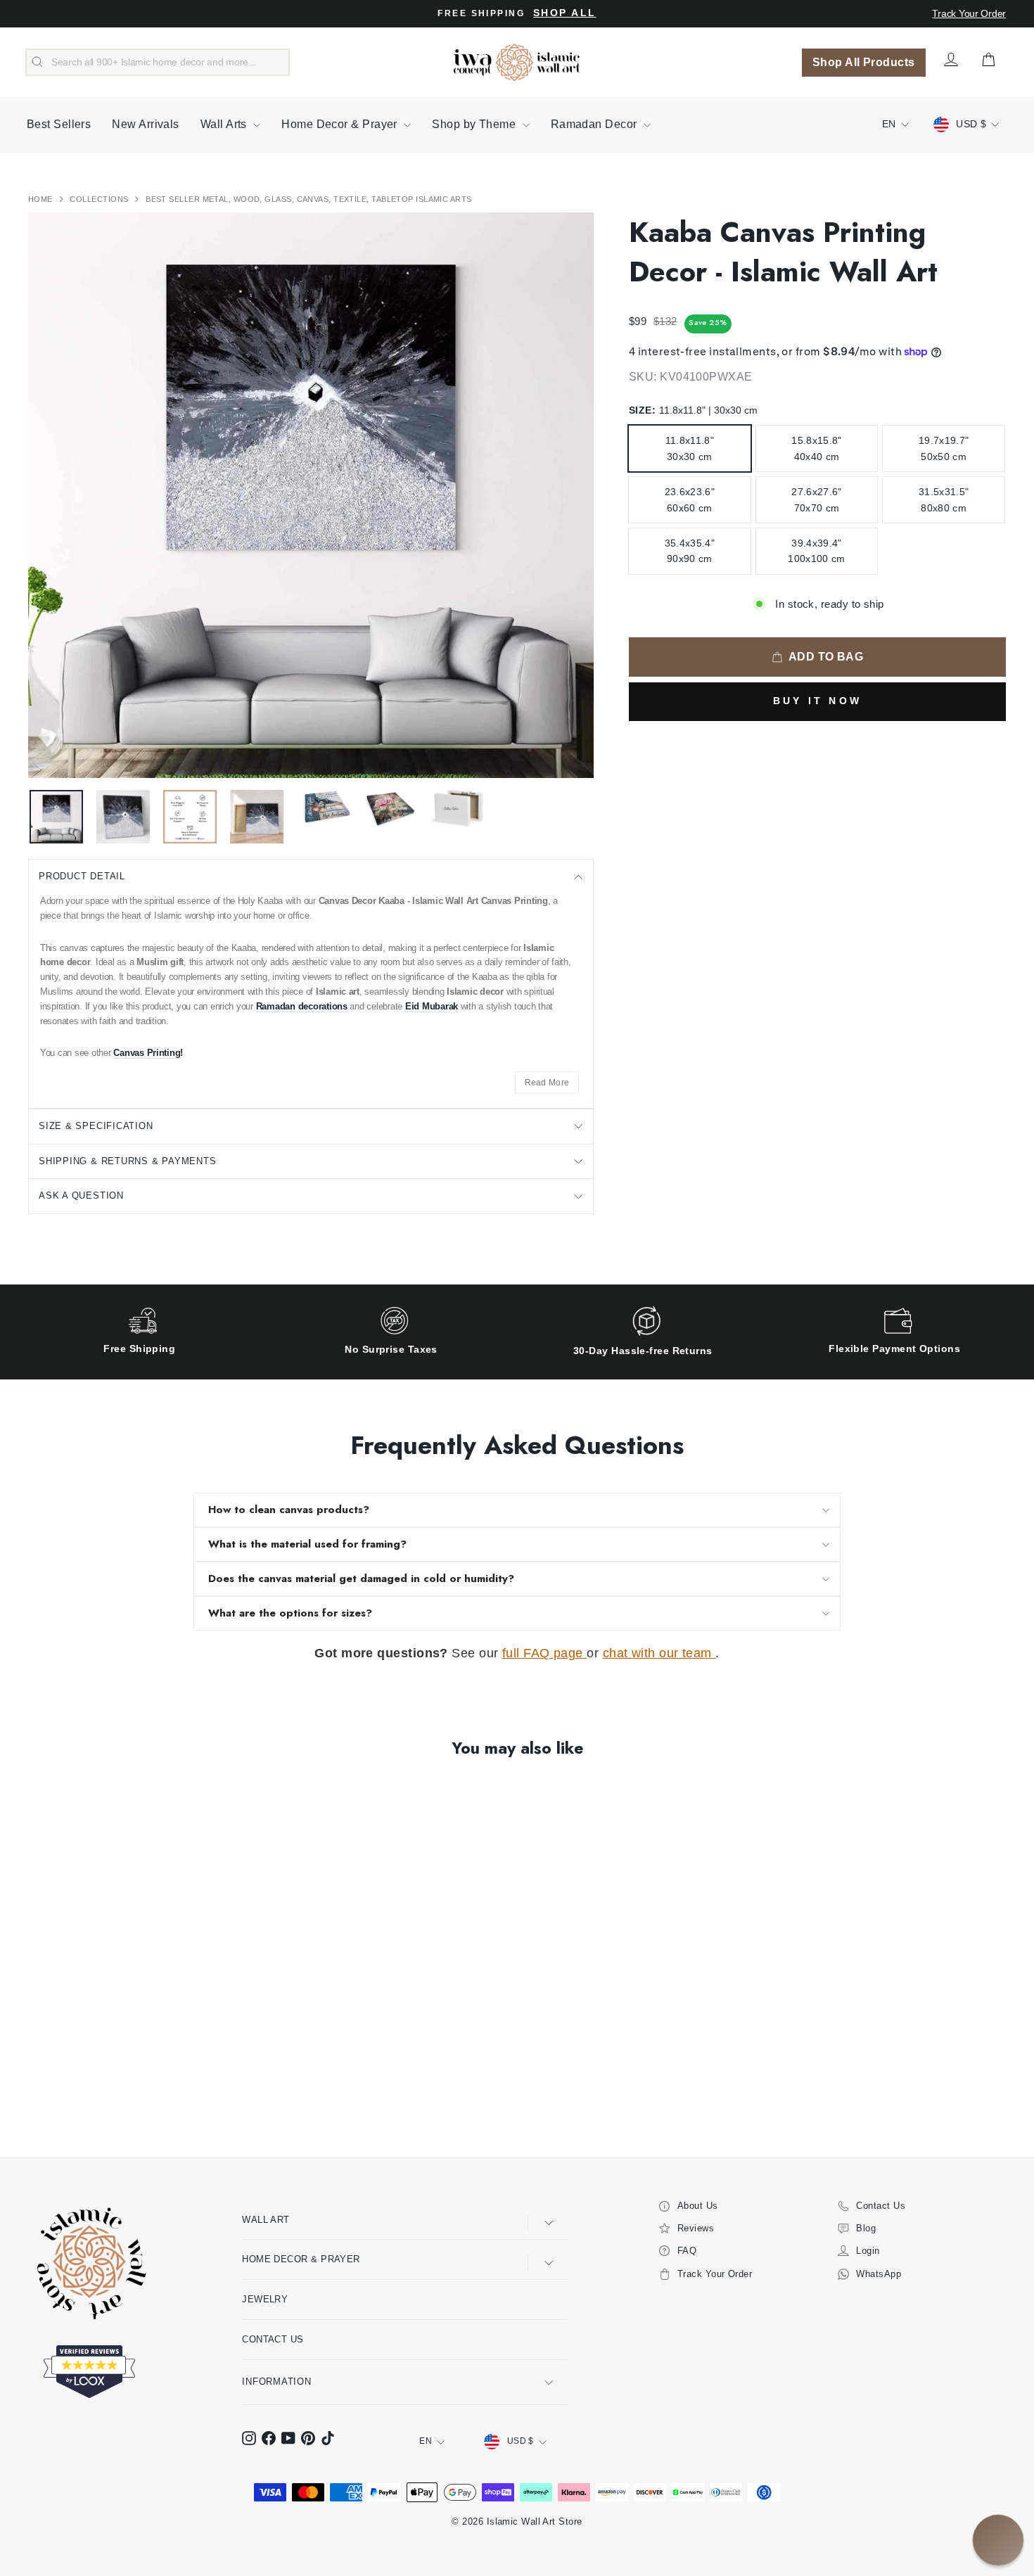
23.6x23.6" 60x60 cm (690, 499)
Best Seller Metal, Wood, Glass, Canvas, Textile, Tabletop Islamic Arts (309, 199)
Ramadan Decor (595, 124)
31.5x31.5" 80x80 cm (944, 499)
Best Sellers (59, 124)
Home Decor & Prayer (341, 124)
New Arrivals (145, 124)
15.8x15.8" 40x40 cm (817, 448)
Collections (100, 199)
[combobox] (158, 63)
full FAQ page (544, 1653)
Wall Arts (225, 124)
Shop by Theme (475, 124)
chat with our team (659, 1653)
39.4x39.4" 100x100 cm (817, 551)
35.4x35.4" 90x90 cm (690, 551)
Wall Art (266, 2220)
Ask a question (81, 1195)
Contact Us (273, 2339)
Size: (693, 410)
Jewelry (265, 2299)
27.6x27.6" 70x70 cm (817, 499)
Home (42, 199)
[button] (998, 2540)
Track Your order (969, 13)
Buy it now (817, 701)
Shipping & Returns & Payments (128, 1161)
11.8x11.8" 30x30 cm (690, 448)
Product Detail (82, 876)
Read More (547, 1083)
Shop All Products (864, 62)
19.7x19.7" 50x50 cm (944, 448)
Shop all (564, 13)
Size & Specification (96, 1126)
